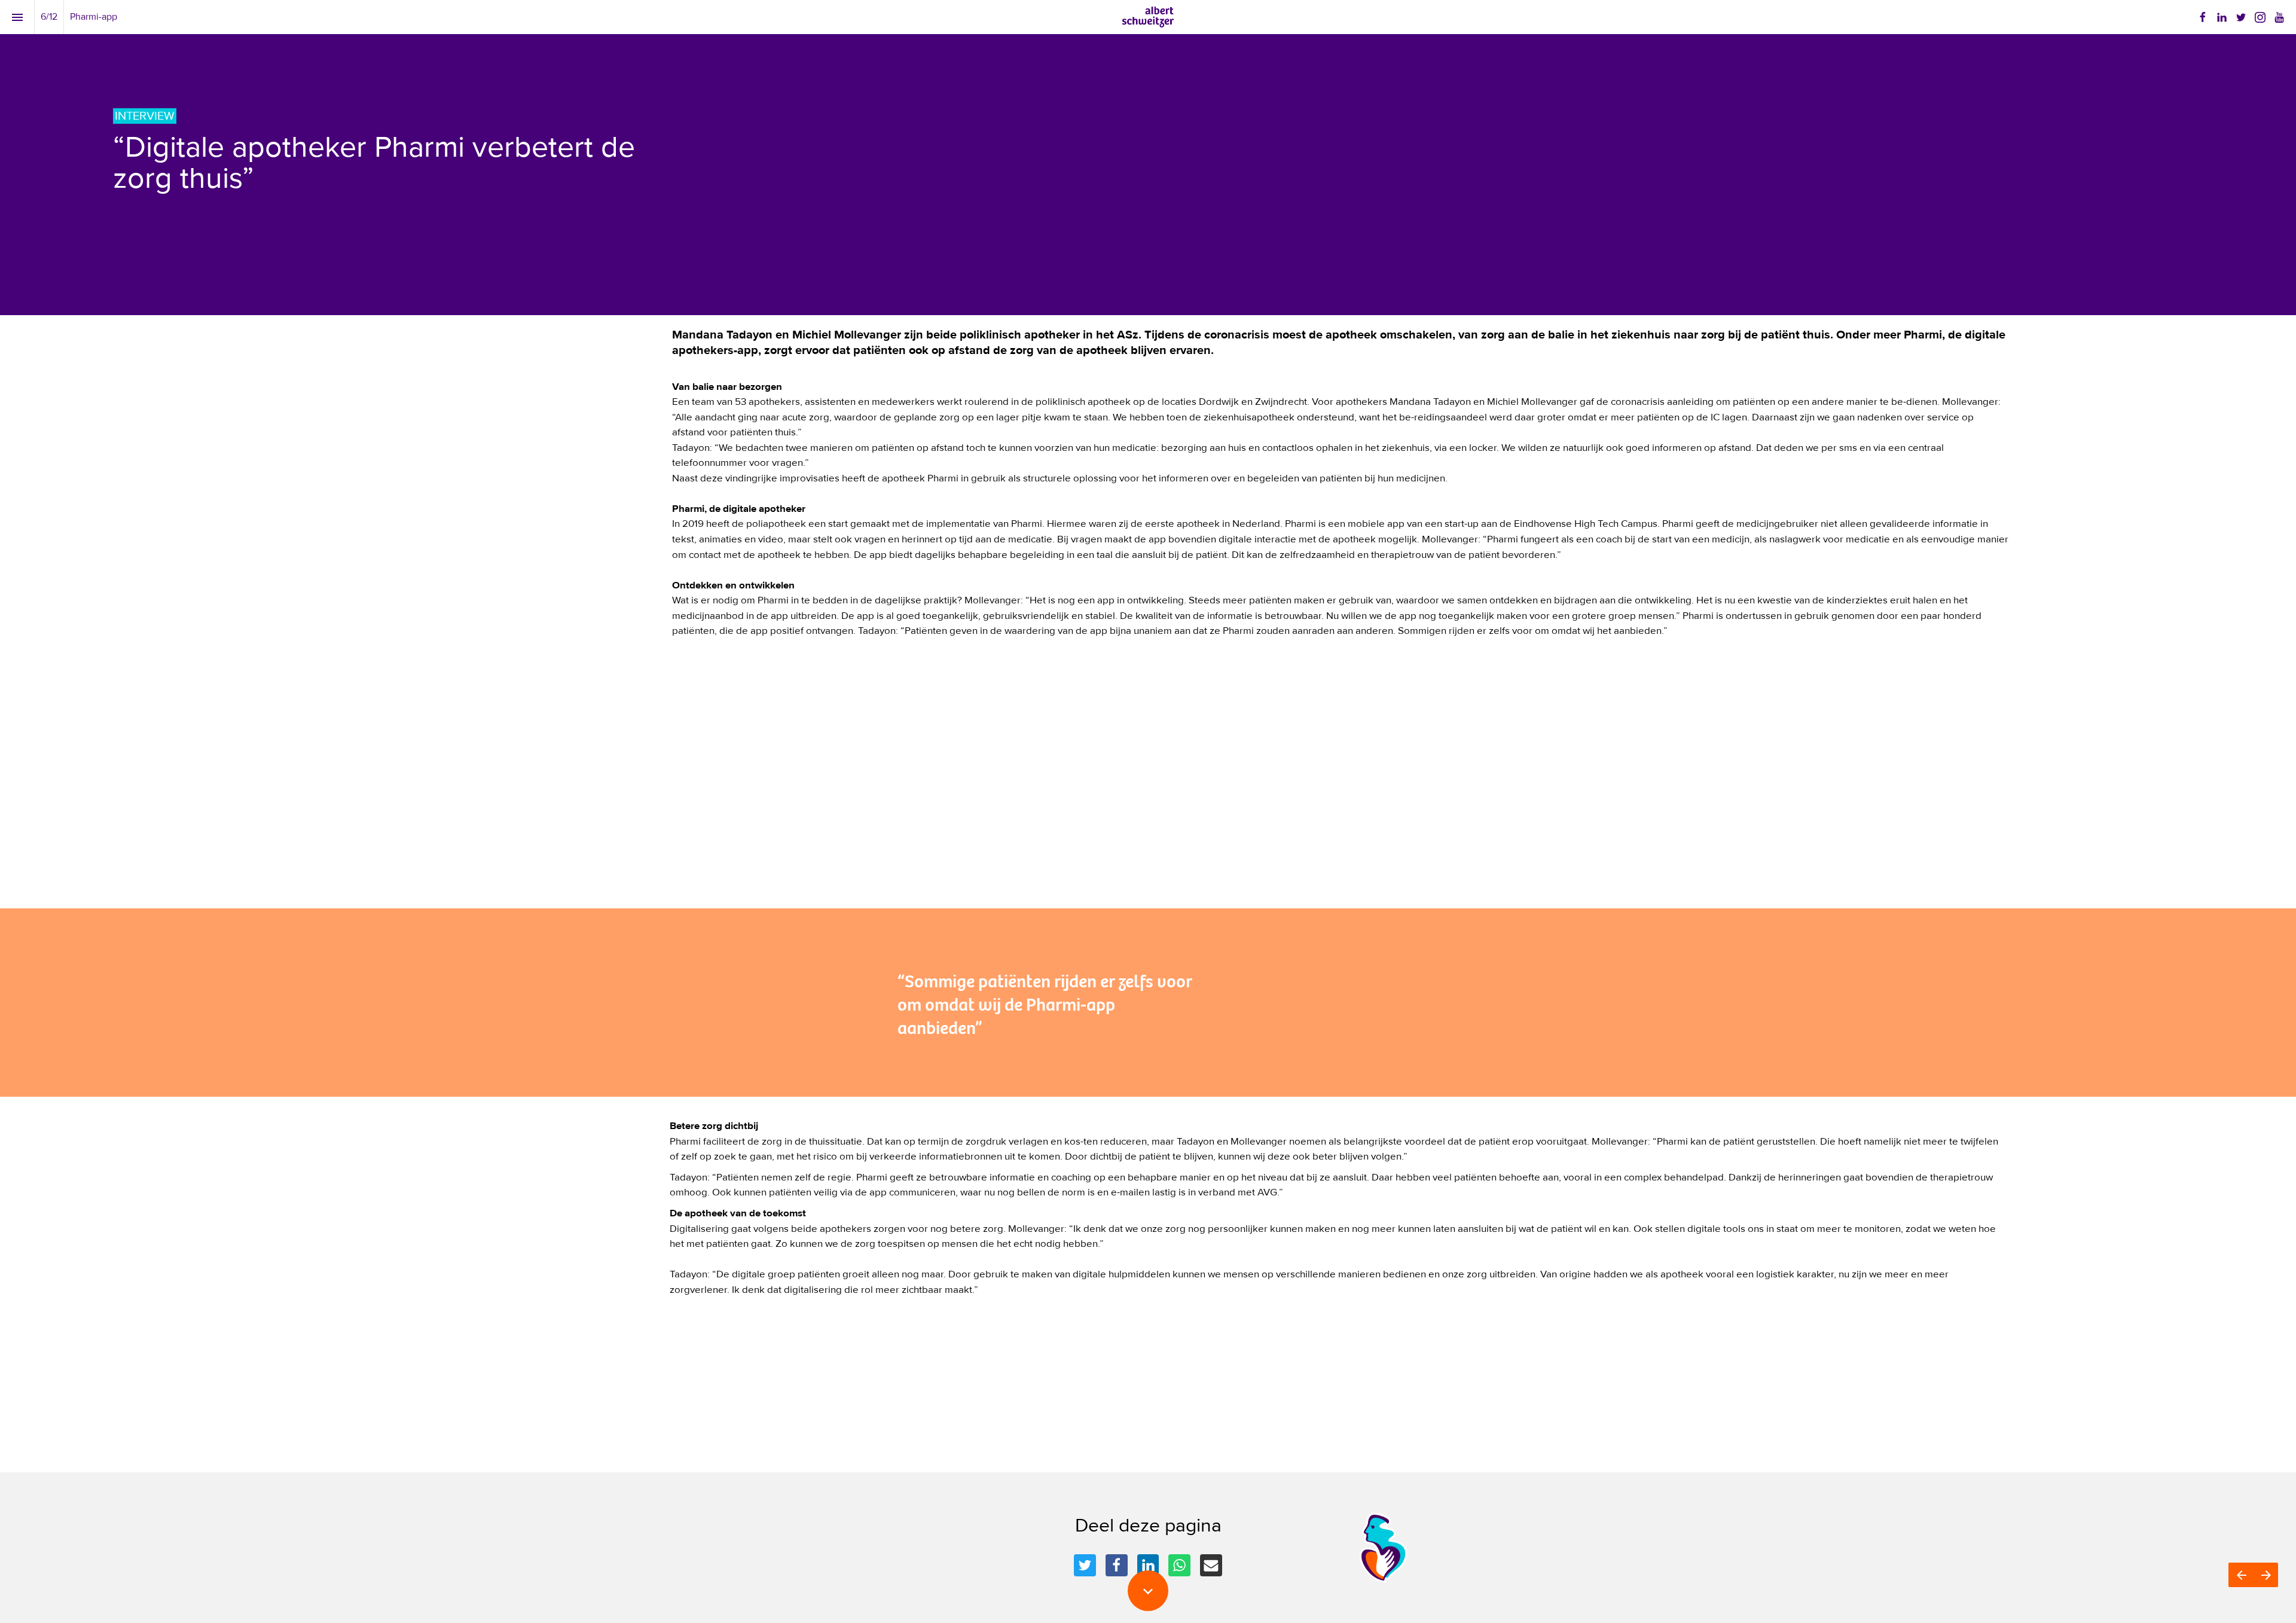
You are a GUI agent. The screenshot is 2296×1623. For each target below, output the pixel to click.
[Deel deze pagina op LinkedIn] (1148, 1565)
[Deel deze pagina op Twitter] (1085, 1565)
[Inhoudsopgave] (17, 17)
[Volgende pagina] (2266, 1575)
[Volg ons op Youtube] (2279, 17)
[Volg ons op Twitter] (2241, 17)
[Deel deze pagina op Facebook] (1117, 1565)
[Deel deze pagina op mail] (1211, 1565)
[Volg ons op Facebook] (2203, 17)
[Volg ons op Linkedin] (2222, 17)
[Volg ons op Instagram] (2260, 17)
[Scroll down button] (1148, 1591)
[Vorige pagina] (2241, 1575)
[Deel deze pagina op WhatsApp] (1179, 1565)
